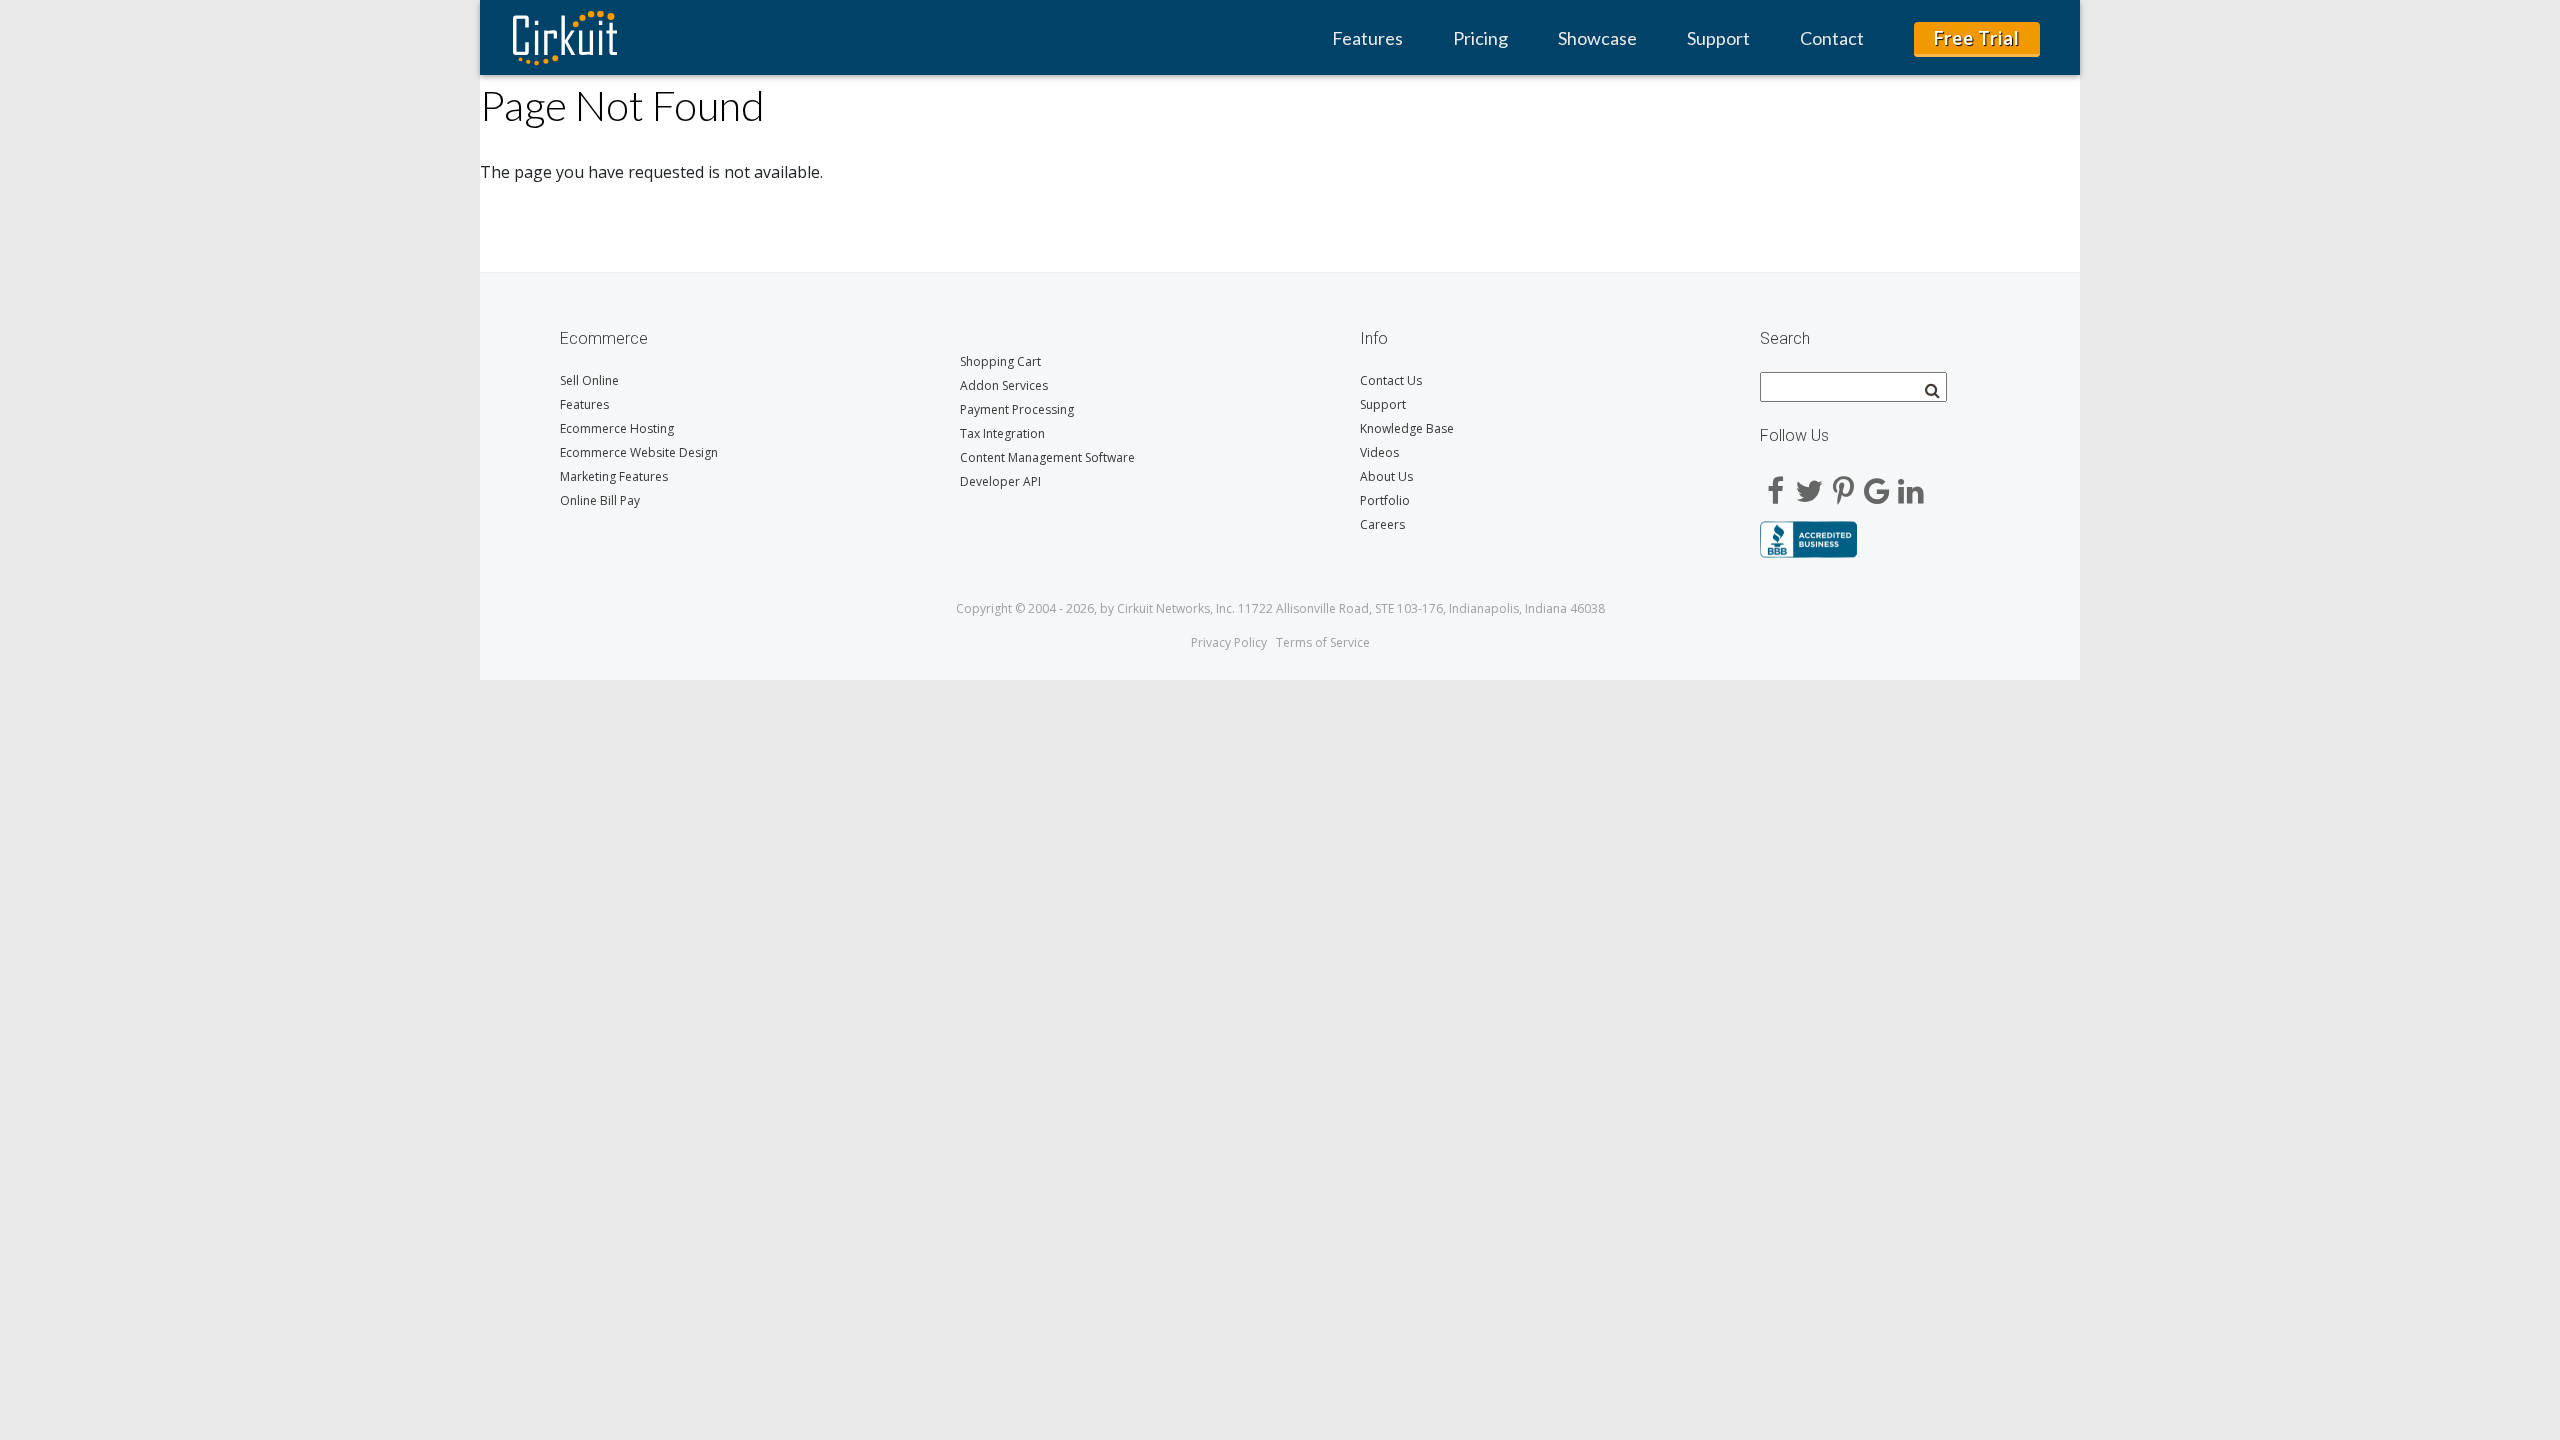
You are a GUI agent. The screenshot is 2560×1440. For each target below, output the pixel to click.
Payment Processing (1017, 409)
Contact (1832, 38)
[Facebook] (1775, 484)
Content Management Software (1047, 457)
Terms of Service (1323, 642)
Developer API (1000, 481)
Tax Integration (1002, 433)
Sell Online (589, 380)
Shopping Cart (1000, 361)
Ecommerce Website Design (639, 452)
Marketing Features (614, 476)
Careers (1382, 524)
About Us (1386, 476)
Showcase (1597, 38)
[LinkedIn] (1911, 484)
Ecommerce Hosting (617, 428)
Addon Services (1004, 385)
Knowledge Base (1407, 428)
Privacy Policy (1229, 642)
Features (1367, 38)
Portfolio (1385, 500)
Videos (1379, 452)
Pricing (1480, 38)
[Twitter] (1809, 484)
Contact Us (1391, 380)
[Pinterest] (1843, 484)
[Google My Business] (1877, 484)
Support (1718, 38)
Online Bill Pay (600, 500)
